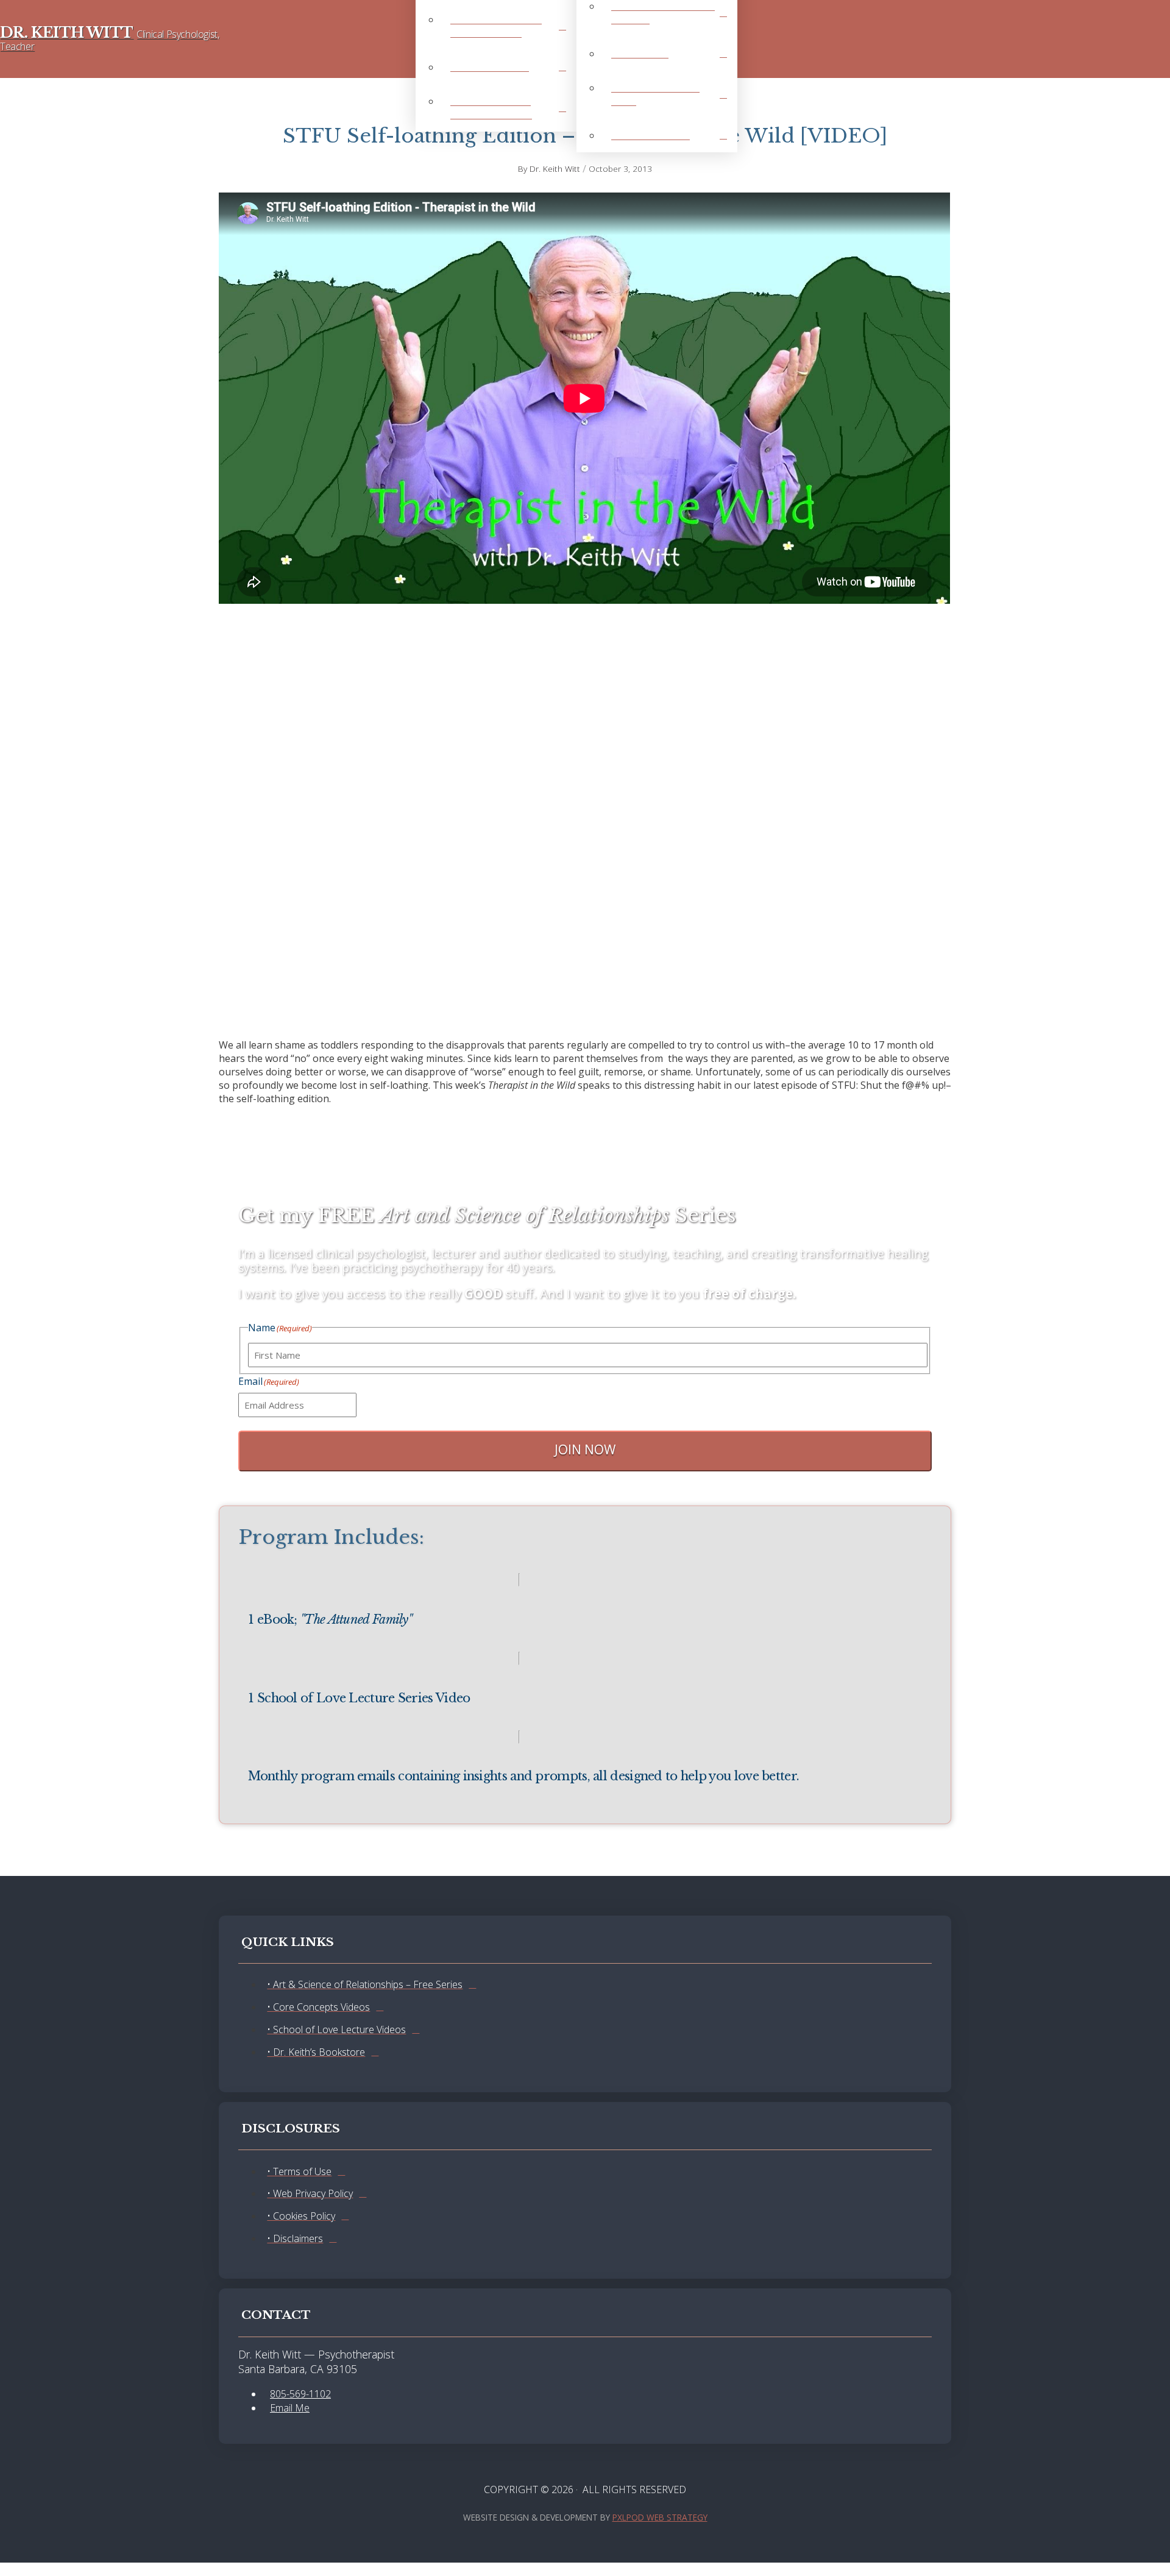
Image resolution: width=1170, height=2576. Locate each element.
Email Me (290, 2408)
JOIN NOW (585, 1449)
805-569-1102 (300, 2394)
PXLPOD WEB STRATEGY (660, 2517)
